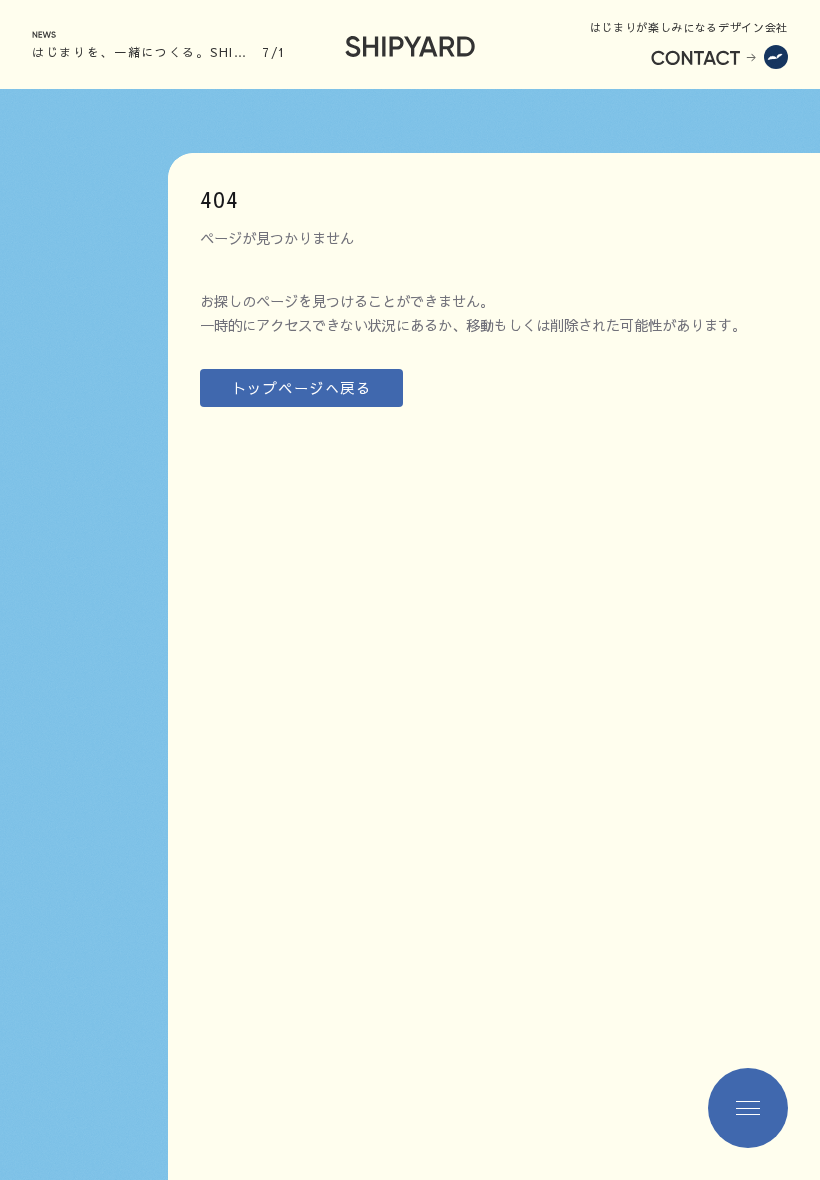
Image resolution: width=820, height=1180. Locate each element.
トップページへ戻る (301, 388)
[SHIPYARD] (410, 45)
